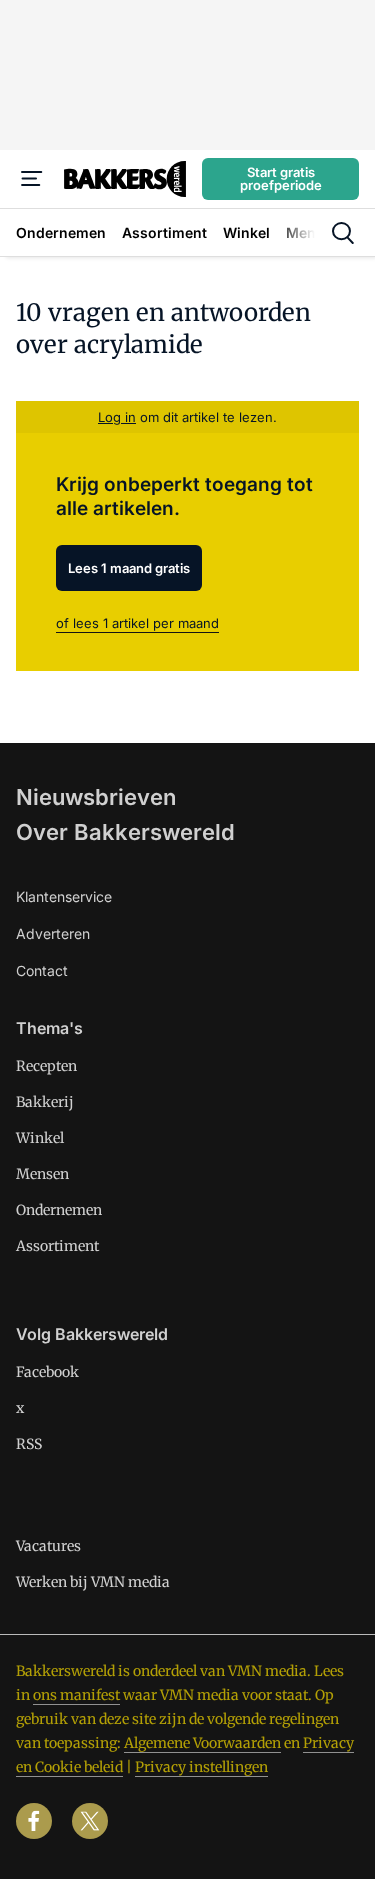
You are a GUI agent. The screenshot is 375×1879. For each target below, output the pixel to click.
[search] (343, 233)
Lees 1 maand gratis (129, 568)
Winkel (40, 1138)
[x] (90, 1821)
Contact (42, 970)
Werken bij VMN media (93, 1582)
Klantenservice (64, 896)
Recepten (46, 1066)
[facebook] (34, 1821)
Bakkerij (45, 1102)
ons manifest (76, 1695)
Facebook (47, 1372)
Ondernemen (59, 1210)
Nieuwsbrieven (96, 797)
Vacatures (48, 1546)
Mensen (42, 1174)
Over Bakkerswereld (125, 832)
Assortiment (57, 1246)
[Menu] (32, 179)
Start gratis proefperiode (281, 178)
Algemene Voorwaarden (202, 1743)
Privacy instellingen (201, 1767)
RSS (29, 1444)
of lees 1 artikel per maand (137, 623)
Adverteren (53, 933)
